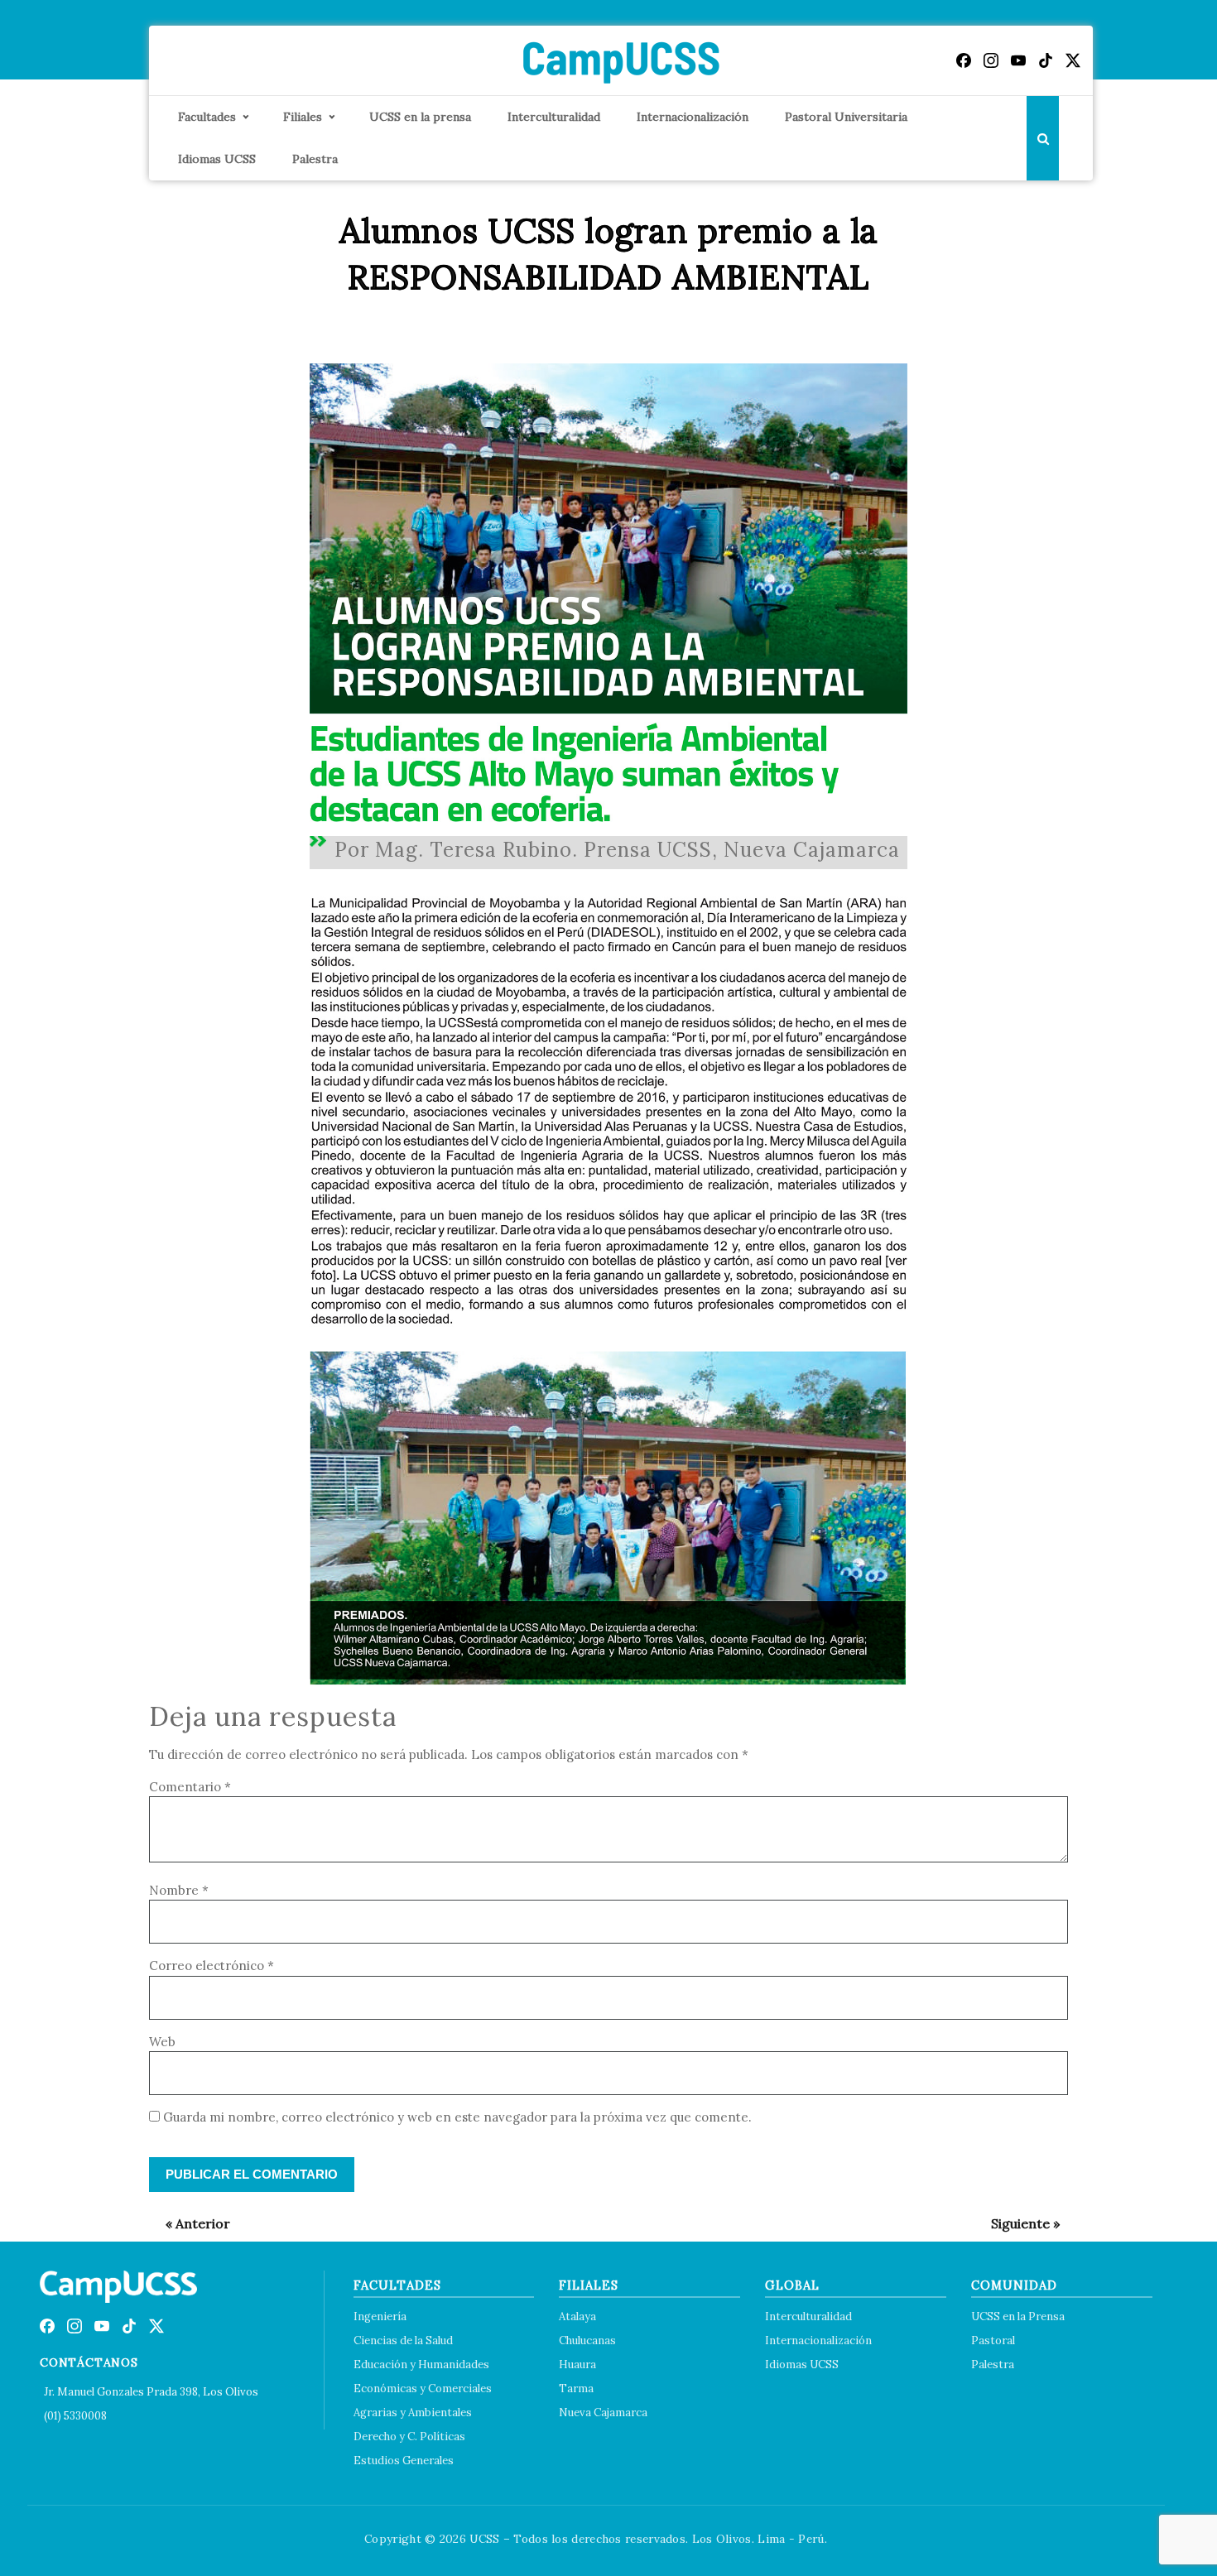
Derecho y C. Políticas (409, 2437)
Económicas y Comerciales (423, 2389)
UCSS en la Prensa (1018, 2316)
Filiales (303, 117)
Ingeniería (380, 2316)
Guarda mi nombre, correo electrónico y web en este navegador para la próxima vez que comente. (457, 2117)
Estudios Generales (404, 2461)
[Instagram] (991, 60)
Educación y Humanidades (421, 2365)
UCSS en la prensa (420, 117)
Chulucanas (587, 2341)
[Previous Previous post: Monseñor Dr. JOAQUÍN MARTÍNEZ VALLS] (190, 2223)
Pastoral (993, 2341)
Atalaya (577, 2316)
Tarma (576, 2389)
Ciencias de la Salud (403, 2341)
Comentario (190, 1787)
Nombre (179, 1890)
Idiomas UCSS (217, 159)
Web (162, 2042)
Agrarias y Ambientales (413, 2413)
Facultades (207, 117)
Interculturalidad (554, 117)
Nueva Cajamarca (603, 2413)
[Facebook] (964, 60)
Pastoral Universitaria (846, 117)
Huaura (577, 2365)
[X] (1073, 60)
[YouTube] (1018, 60)
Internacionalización (693, 117)
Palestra (315, 159)
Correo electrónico (212, 1966)
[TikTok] (1046, 60)
